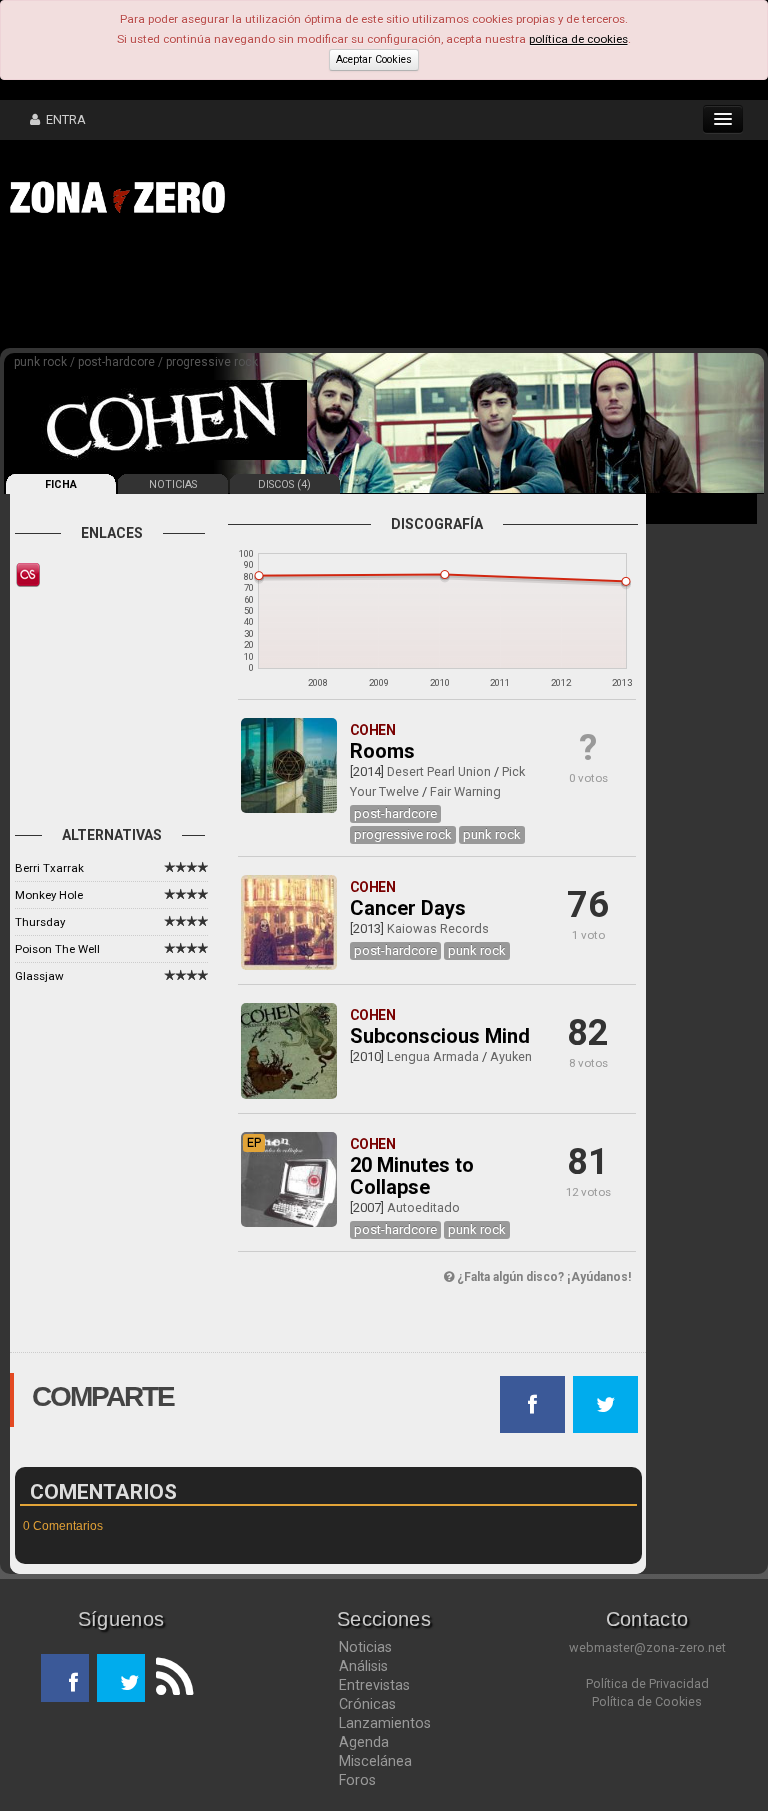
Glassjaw (39, 976)
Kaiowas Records (438, 928)
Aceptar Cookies (374, 59)
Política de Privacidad (647, 1683)
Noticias (365, 1647)
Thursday (40, 922)
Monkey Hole (49, 895)
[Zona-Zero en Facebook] (65, 1678)
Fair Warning (465, 791)
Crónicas (367, 1704)
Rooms (382, 751)
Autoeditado (423, 1207)
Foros (357, 1780)
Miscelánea (375, 1761)
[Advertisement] (310, 288)
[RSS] (169, 1678)
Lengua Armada (433, 1056)
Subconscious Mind (440, 1036)
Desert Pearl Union (439, 771)
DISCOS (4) (284, 484)
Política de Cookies (647, 1701)
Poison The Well (57, 949)
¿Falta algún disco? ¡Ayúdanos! (542, 1277)
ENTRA (63, 119)
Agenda (364, 1742)
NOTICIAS (173, 484)
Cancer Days (408, 908)
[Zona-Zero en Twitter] (121, 1678)
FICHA (61, 484)
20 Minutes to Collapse (412, 1176)
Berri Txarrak (49, 868)
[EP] (288, 1223)
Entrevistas (374, 1685)
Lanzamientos (385, 1723)
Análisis (363, 1666)
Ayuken (511, 1056)
